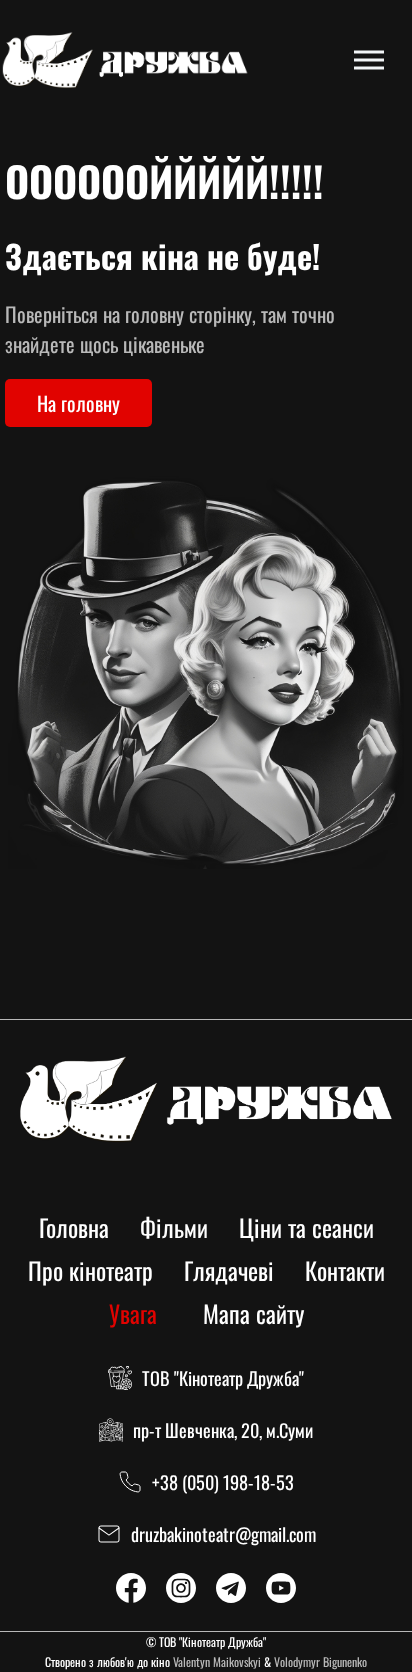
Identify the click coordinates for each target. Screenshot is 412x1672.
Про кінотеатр (90, 1270)
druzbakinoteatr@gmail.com (223, 1533)
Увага (133, 1313)
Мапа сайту (253, 1313)
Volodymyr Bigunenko (320, 1661)
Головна (74, 1227)
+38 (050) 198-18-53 (223, 1481)
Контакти (345, 1270)
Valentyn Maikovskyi (217, 1661)
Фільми (174, 1227)
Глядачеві (229, 1270)
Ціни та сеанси (306, 1227)
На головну (78, 403)
